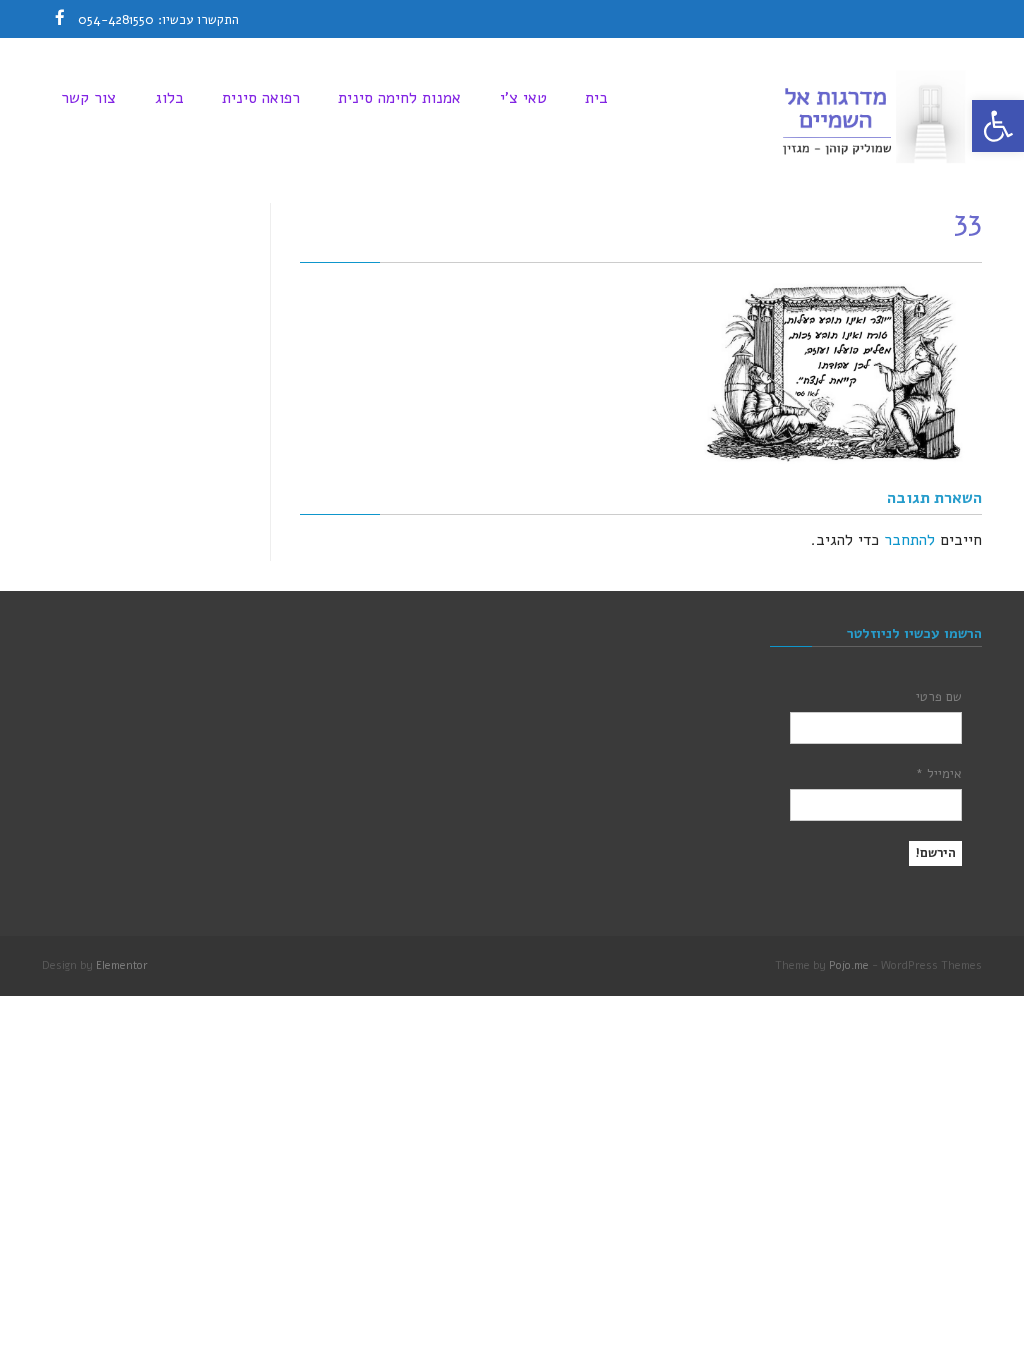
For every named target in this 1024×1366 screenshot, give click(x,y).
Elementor (122, 965)
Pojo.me (849, 965)
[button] (998, 126)
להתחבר (909, 540)
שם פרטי (939, 697)
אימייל (939, 774)
